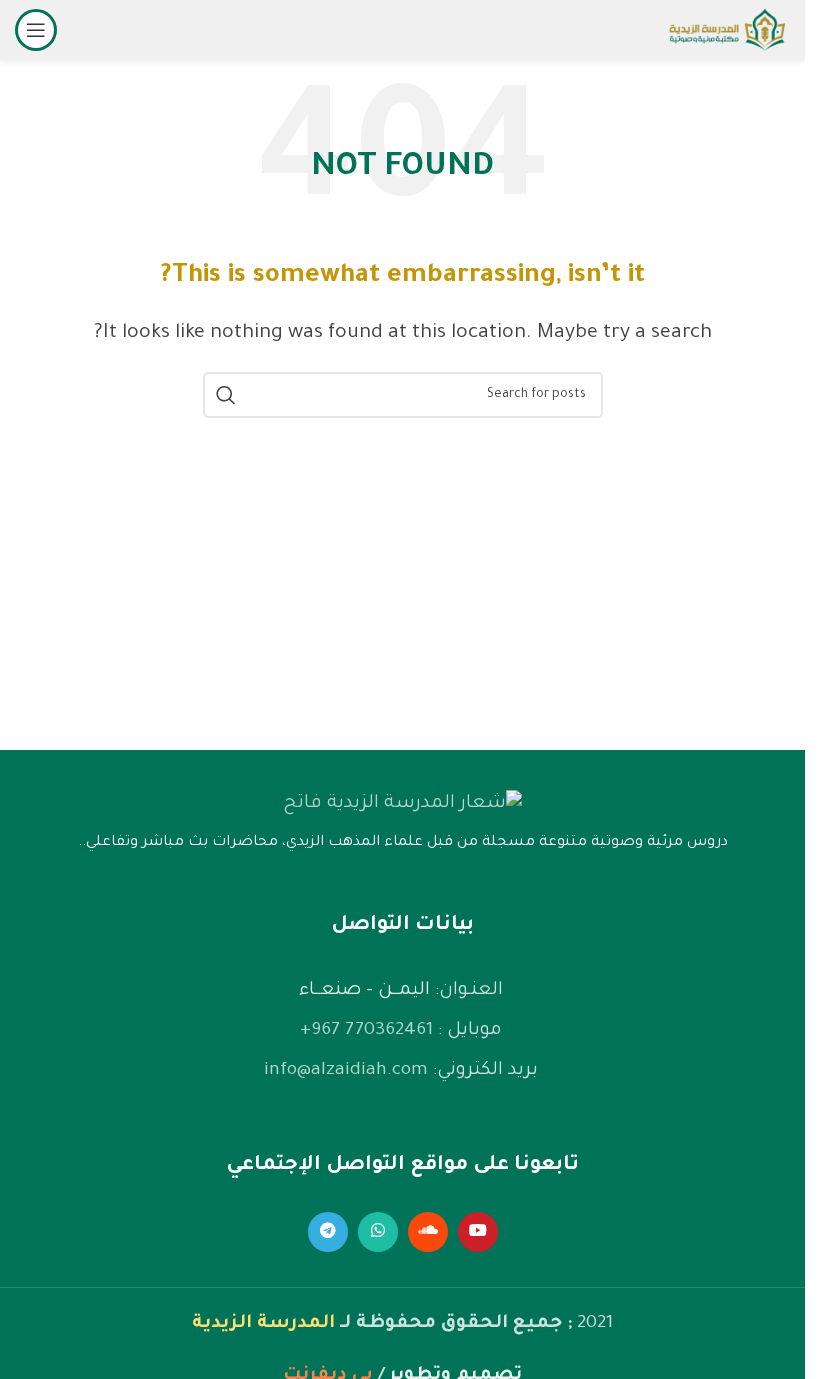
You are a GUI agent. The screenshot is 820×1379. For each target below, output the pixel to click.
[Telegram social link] (328, 1232)
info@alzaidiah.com (346, 1071)
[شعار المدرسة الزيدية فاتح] (402, 804)
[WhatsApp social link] (378, 1232)
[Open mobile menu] (36, 30)
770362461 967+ (366, 1031)
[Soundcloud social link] (428, 1232)
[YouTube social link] (478, 1232)
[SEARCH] (226, 395)
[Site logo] (727, 32)
